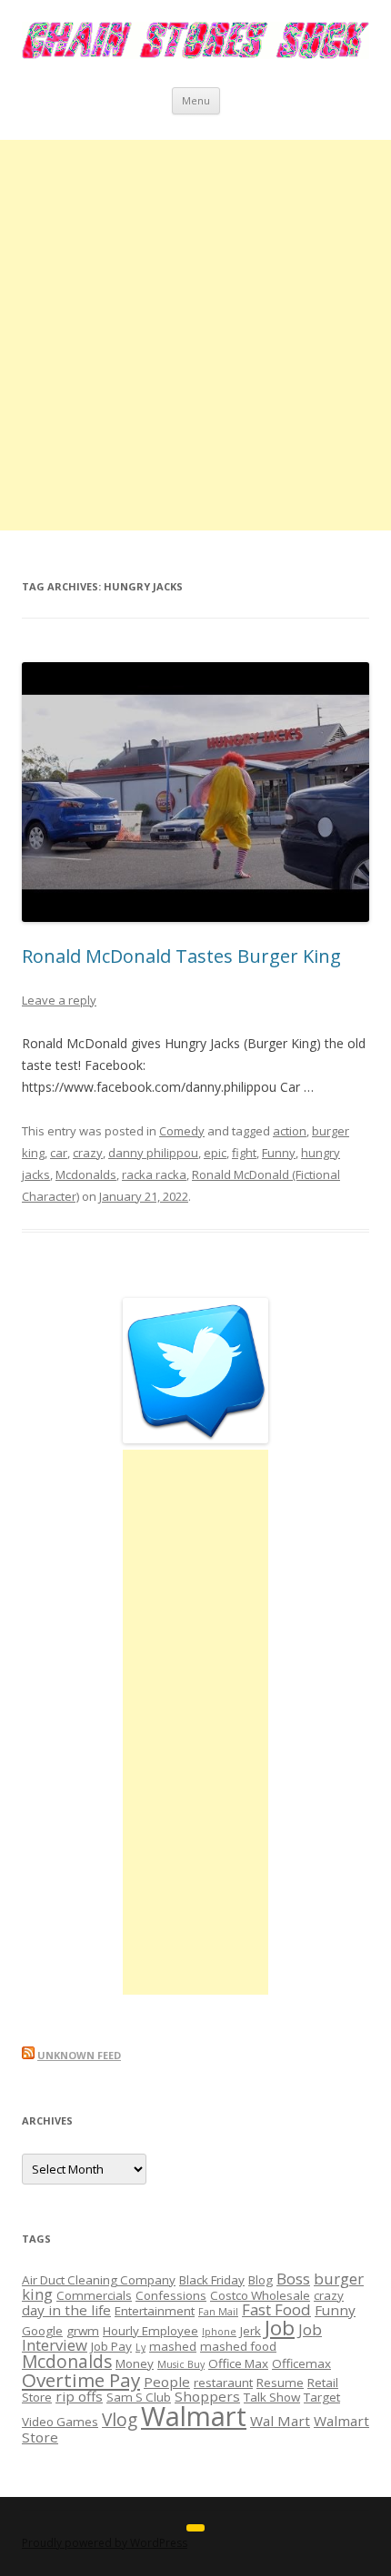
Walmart (194, 2416)
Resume (280, 2383)
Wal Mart (280, 2421)
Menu (196, 100)
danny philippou (153, 1153)
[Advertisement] (195, 335)
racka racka (154, 1174)
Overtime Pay (81, 2380)
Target (322, 2397)
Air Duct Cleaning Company (99, 2280)
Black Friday (212, 2280)
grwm (83, 2331)
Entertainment (155, 2311)
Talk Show (272, 2397)
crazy (88, 1153)
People (167, 2382)
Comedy (182, 1131)
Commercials (94, 2295)
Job (280, 2328)
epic (215, 1153)
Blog (261, 2280)
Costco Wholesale (260, 2295)
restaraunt (223, 2383)
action (290, 1131)
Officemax (301, 2363)
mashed (173, 2346)
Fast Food (276, 2309)
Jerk (251, 2331)
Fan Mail (218, 2312)
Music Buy (181, 2364)
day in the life (66, 2310)
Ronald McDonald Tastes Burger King (181, 956)
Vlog (120, 2420)
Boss (293, 2279)
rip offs (79, 2396)
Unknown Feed (79, 2055)
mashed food (238, 2346)
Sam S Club (139, 2397)
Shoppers (207, 2396)
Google (42, 2331)
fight (244, 1153)
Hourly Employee (150, 2331)
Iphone (219, 2332)
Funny (279, 1153)
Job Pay (111, 2346)
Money (135, 2363)
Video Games (60, 2422)
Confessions (171, 2295)
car (59, 1153)
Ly (140, 2347)
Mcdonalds (86, 1174)
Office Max (238, 2363)
